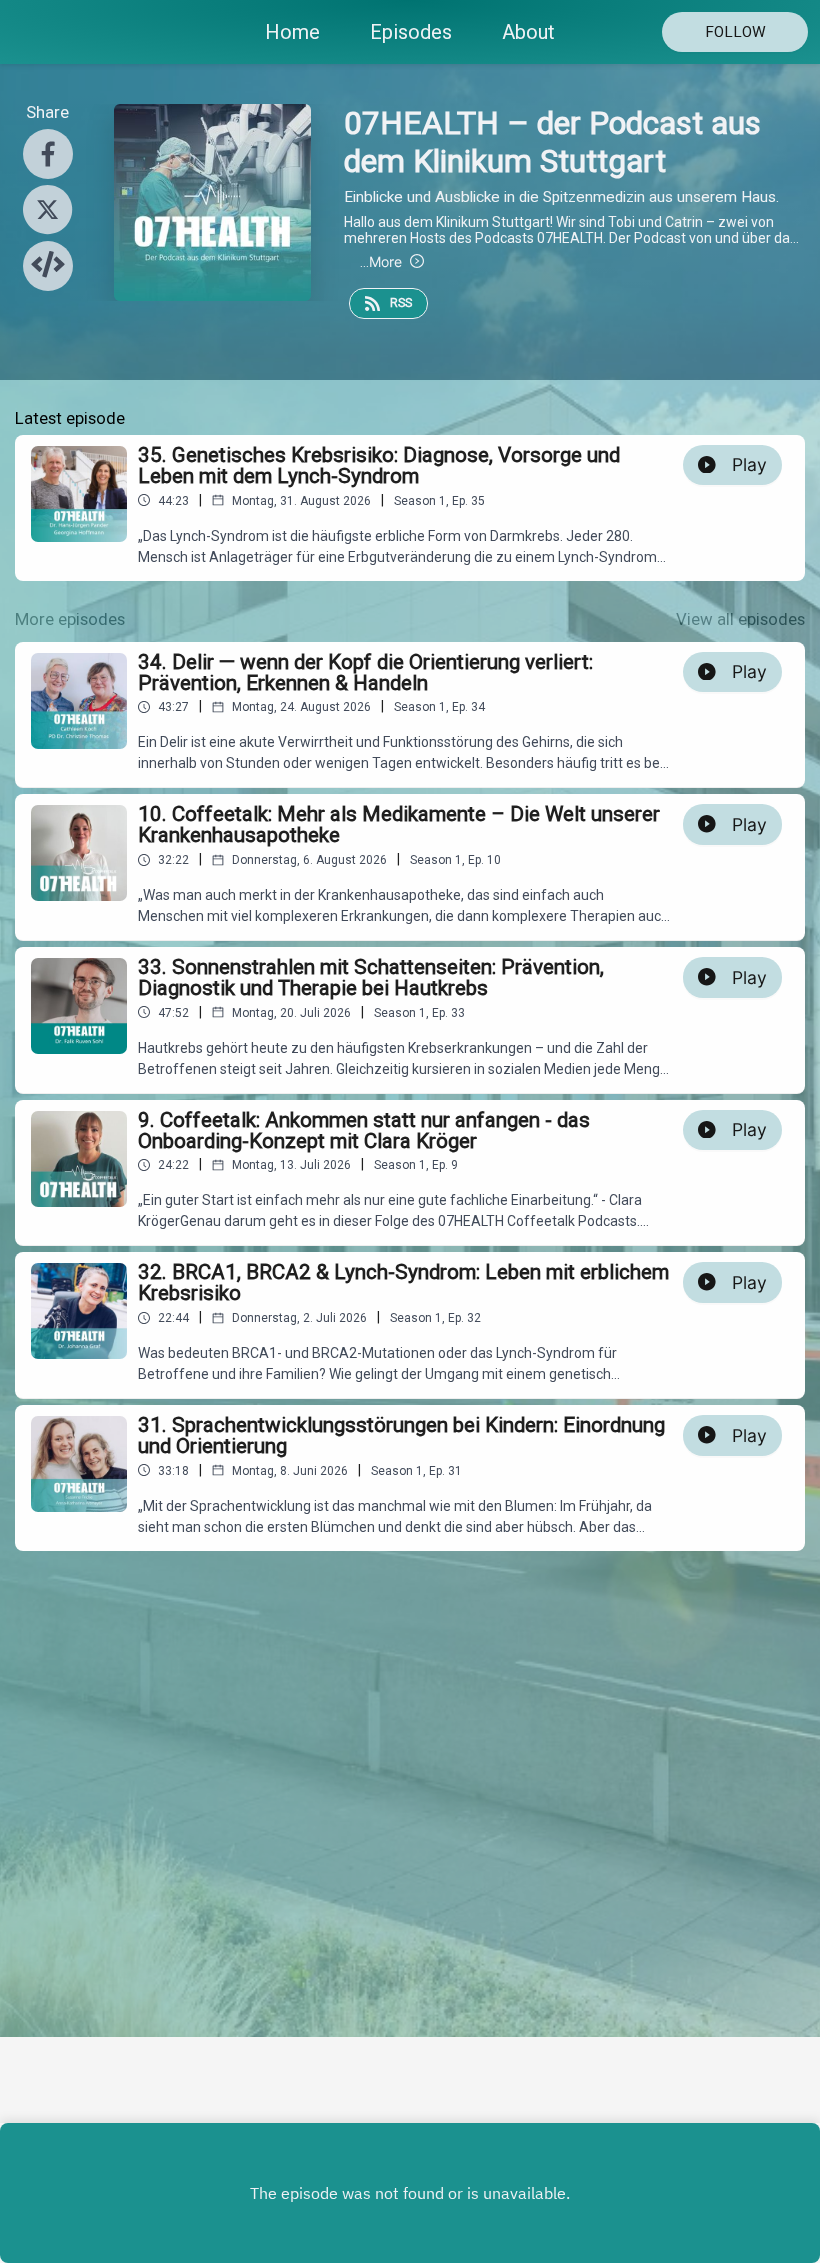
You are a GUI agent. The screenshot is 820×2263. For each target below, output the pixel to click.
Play (749, 464)
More (381, 261)
